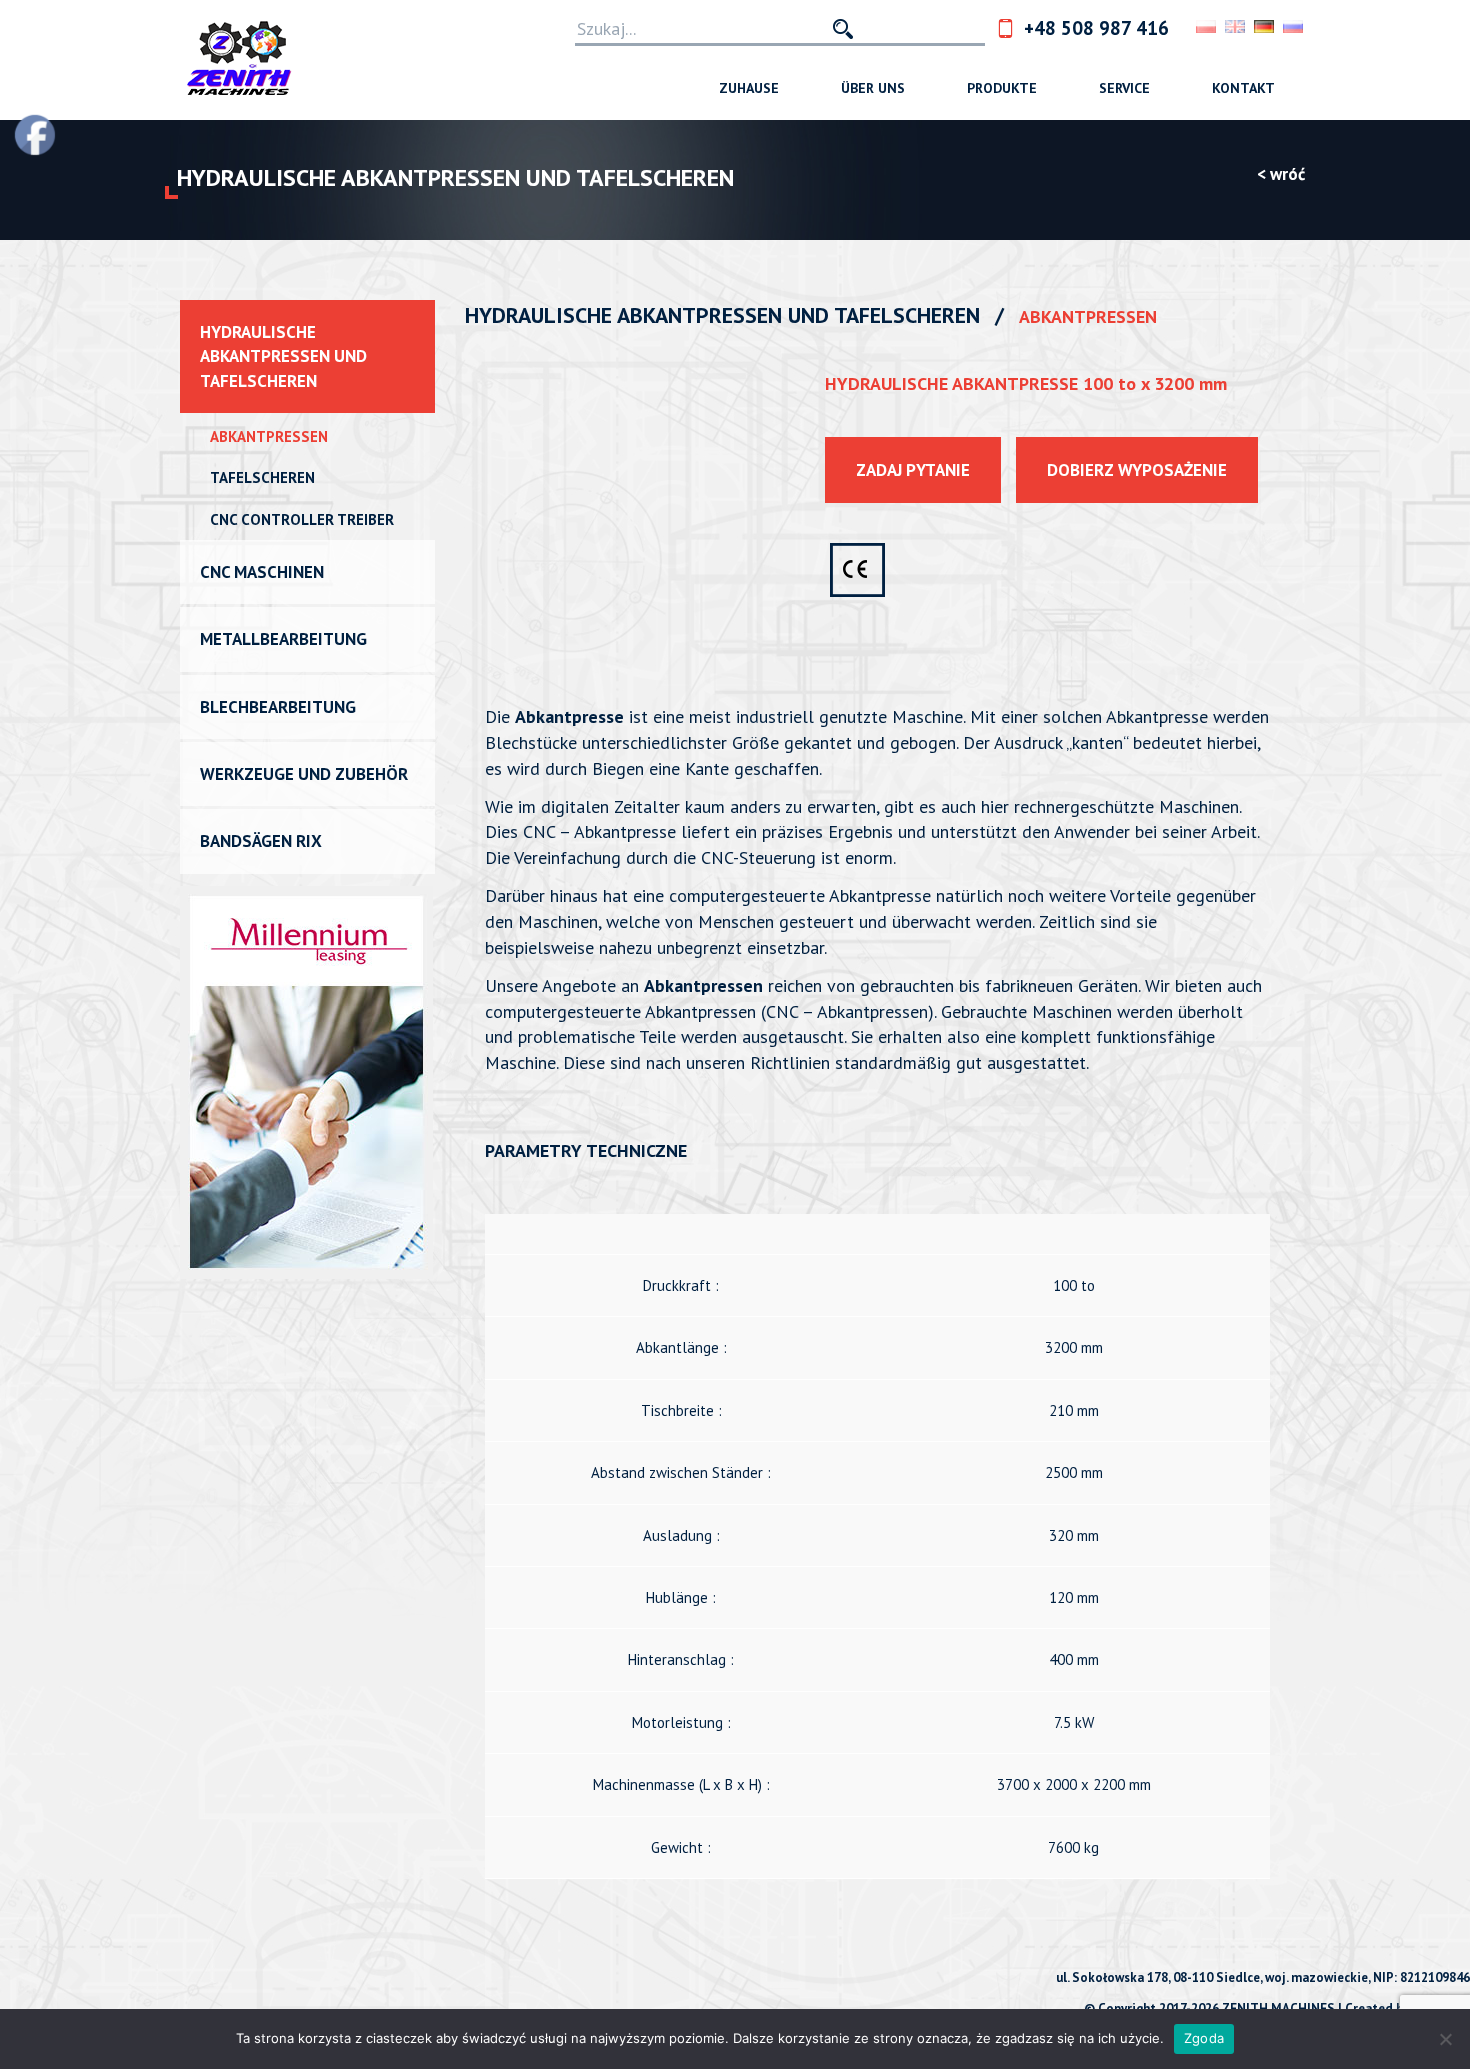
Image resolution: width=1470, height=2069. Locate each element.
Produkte (1002, 88)
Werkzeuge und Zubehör (304, 774)
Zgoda (1204, 2038)
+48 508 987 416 (1096, 28)
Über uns (873, 88)
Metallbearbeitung (283, 639)
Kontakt (1243, 88)
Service (1124, 88)
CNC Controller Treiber (302, 519)
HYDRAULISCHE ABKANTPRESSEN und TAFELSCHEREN (283, 356)
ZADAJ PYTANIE (913, 470)
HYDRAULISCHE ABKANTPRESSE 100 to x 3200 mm (1026, 383)
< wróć (1281, 174)
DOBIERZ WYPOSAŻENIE (1137, 470)
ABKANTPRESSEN (269, 436)
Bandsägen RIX (261, 841)
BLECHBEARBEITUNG (278, 707)
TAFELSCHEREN (262, 477)
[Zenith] (240, 60)
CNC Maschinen (262, 572)
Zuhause (749, 88)
